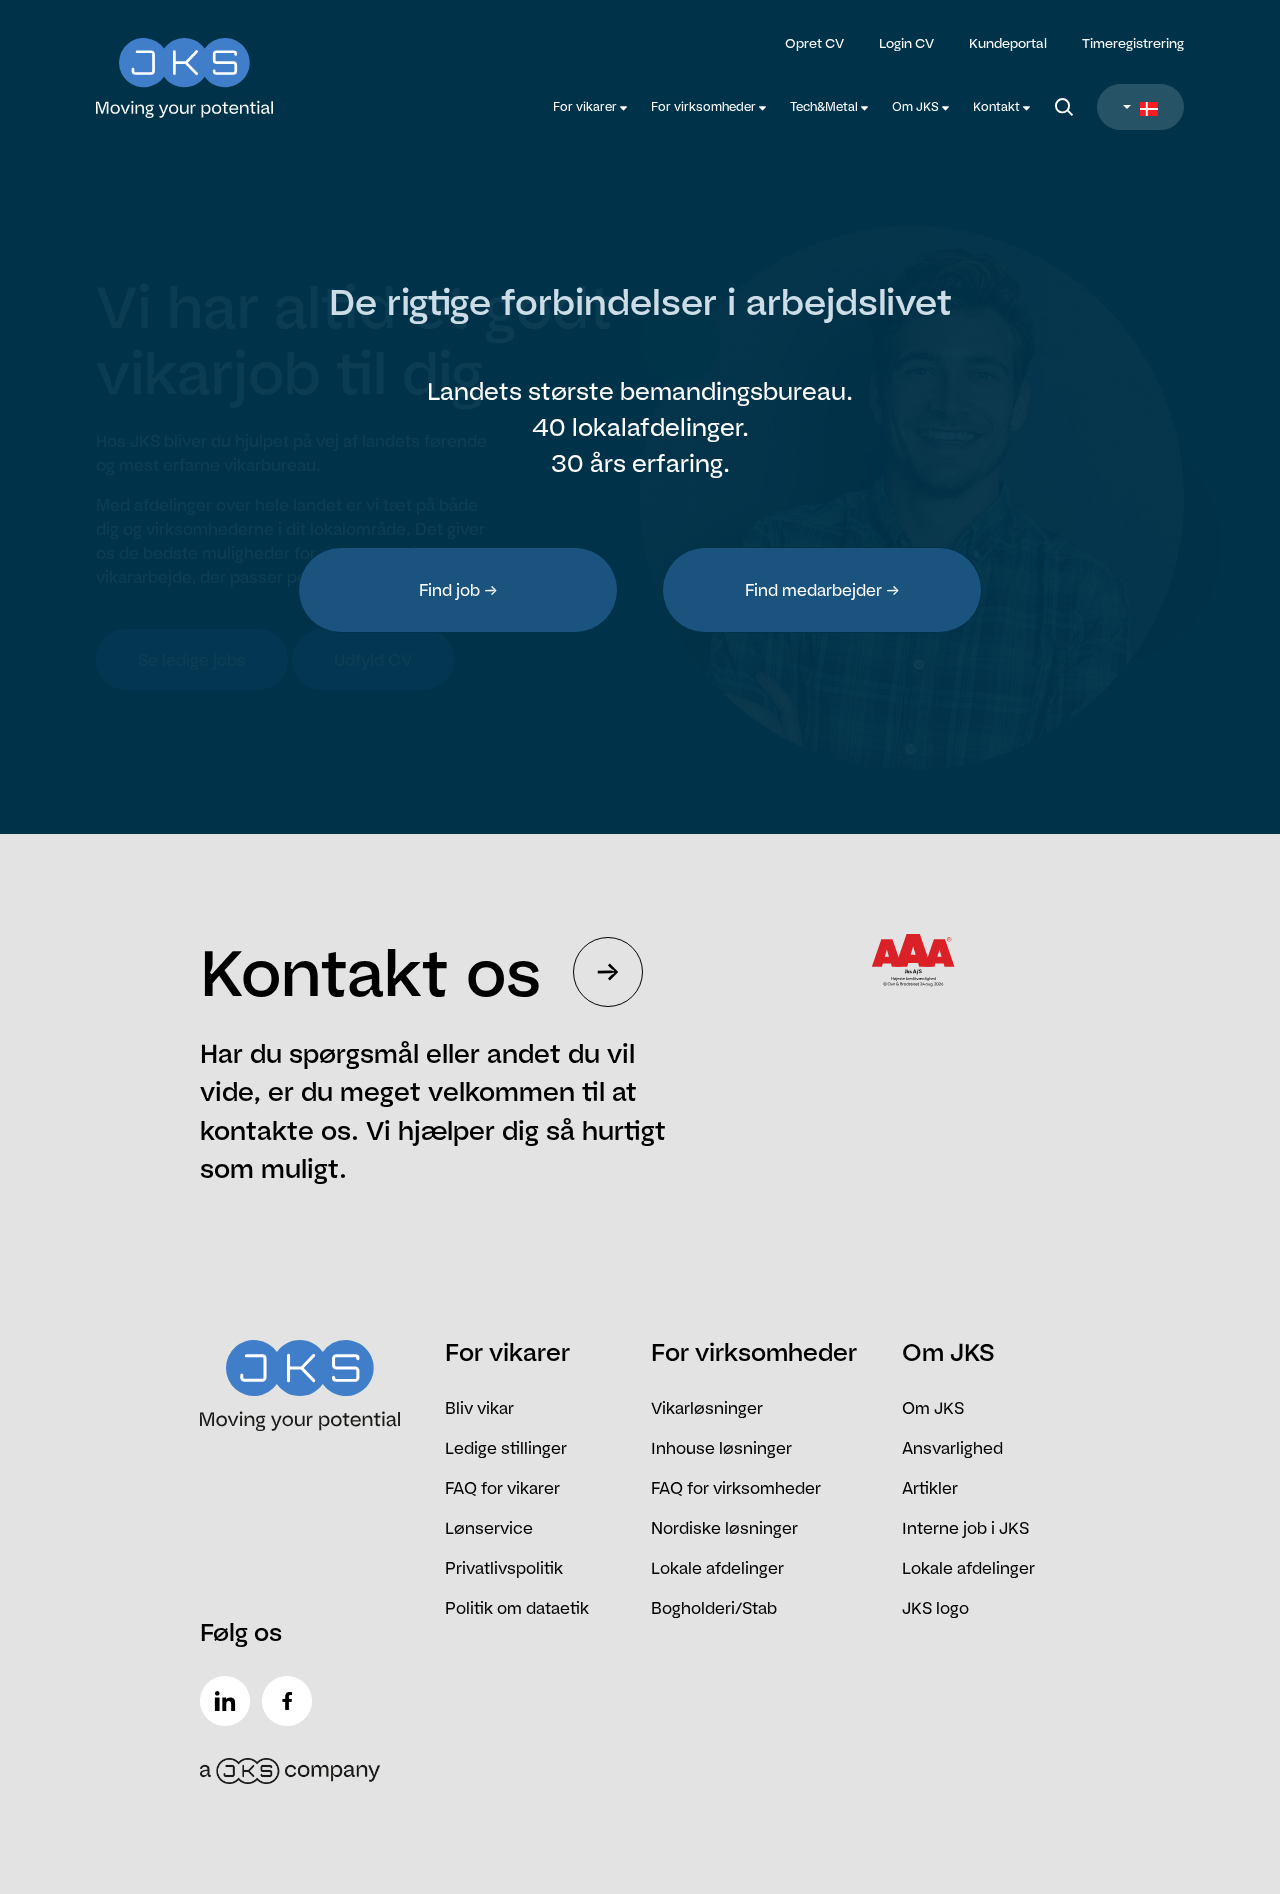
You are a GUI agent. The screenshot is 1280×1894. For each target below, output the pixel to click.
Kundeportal (1008, 43)
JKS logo (935, 1608)
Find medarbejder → (822, 590)
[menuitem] (590, 107)
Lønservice (489, 1528)
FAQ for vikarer (502, 1488)
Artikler (930, 1488)
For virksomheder (705, 106)
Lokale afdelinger (717, 1568)
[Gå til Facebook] (291, 1701)
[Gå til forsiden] (232, 65)
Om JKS (917, 106)
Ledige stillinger (506, 1448)
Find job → (458, 590)
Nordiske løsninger (724, 1528)
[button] (1140, 107)
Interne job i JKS (965, 1528)
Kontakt (998, 106)
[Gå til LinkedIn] (229, 1701)
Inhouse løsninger (721, 1448)
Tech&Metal (825, 106)
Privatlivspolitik (504, 1568)
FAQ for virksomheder (736, 1488)
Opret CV (814, 43)
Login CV (906, 43)
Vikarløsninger (707, 1408)
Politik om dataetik (517, 1608)
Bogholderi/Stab (714, 1608)
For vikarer (586, 106)
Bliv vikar (479, 1408)
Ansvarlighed (952, 1448)
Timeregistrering (1133, 43)
